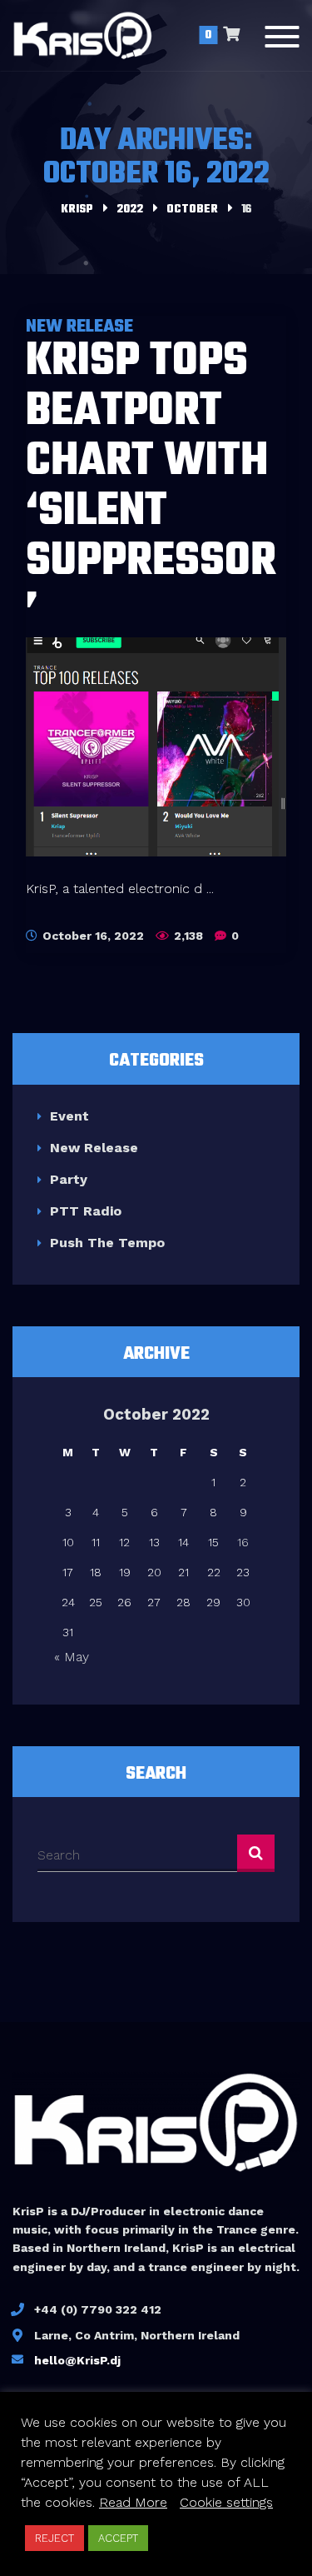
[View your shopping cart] (231, 36)
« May (72, 1657)
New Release (94, 1148)
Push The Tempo (107, 1243)
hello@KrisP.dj (77, 2360)
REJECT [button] (54, 2538)
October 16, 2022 (92, 936)
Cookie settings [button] (226, 2502)
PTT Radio (86, 1211)
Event (69, 1116)
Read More (133, 2502)
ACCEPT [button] (118, 2538)
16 (243, 1542)
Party (69, 1179)
